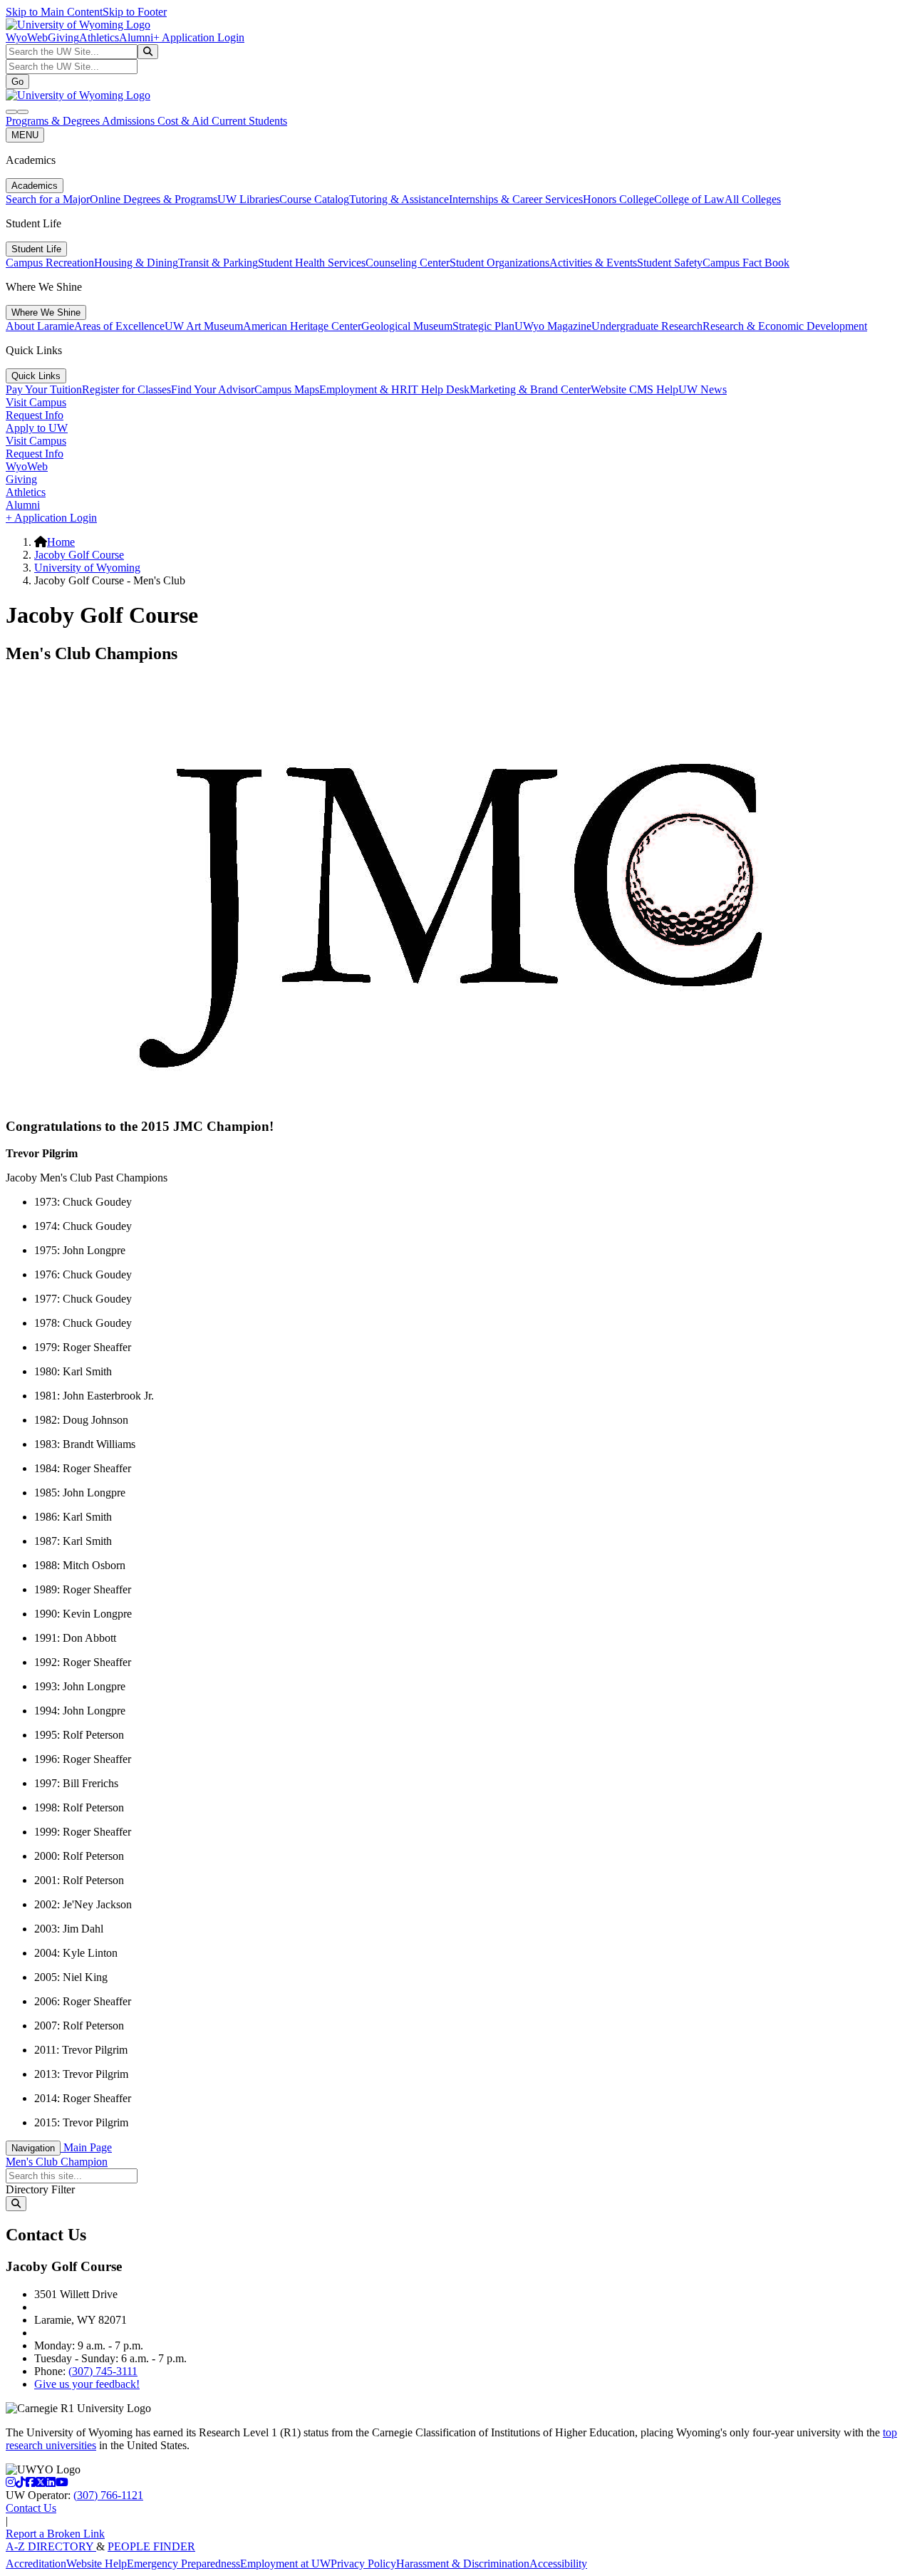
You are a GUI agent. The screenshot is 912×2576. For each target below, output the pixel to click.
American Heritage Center (302, 326)
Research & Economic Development (785, 326)
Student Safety (670, 263)
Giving (63, 37)
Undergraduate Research (647, 326)
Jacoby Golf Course (79, 555)
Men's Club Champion (57, 2162)
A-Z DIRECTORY (51, 2546)
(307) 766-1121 (108, 2495)
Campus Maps (287, 389)
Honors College (618, 199)
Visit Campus (36, 402)
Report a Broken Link (55, 2534)
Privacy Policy (363, 2564)
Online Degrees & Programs (154, 199)
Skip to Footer (135, 12)
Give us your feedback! (87, 2384)
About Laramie (40, 326)
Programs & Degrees (54, 121)
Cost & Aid (185, 121)
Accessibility (558, 2564)
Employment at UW (285, 2564)
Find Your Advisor (213, 389)
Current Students (249, 121)
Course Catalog (314, 199)
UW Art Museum (204, 326)
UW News (703, 389)
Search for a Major (48, 199)
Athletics (99, 37)
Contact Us (31, 2508)
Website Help (97, 2564)
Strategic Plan (483, 326)
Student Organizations (499, 263)
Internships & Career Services (516, 199)
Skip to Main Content (54, 12)
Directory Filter (40, 2189)
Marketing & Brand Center (530, 389)
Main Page (86, 2147)
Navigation (33, 2148)
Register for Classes (126, 389)
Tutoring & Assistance (399, 199)
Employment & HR (363, 389)
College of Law (689, 199)
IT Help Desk (439, 389)
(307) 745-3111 (103, 2371)
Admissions (130, 121)
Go (17, 82)
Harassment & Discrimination (463, 2564)
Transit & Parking (218, 263)
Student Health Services (312, 263)
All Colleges (753, 199)
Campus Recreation (50, 263)
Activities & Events (593, 263)
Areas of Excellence (119, 326)
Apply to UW (37, 428)
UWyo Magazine (553, 326)
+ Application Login (199, 37)
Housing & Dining (136, 263)
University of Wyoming (87, 568)
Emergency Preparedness (183, 2564)
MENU (25, 135)
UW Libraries (248, 199)
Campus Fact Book (746, 263)
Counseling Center (408, 263)
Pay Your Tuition (44, 389)
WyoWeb (27, 37)
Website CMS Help (634, 389)
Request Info (35, 415)
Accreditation (36, 2564)
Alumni (136, 37)
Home (61, 542)
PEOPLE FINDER (151, 2546)
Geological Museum (407, 326)
